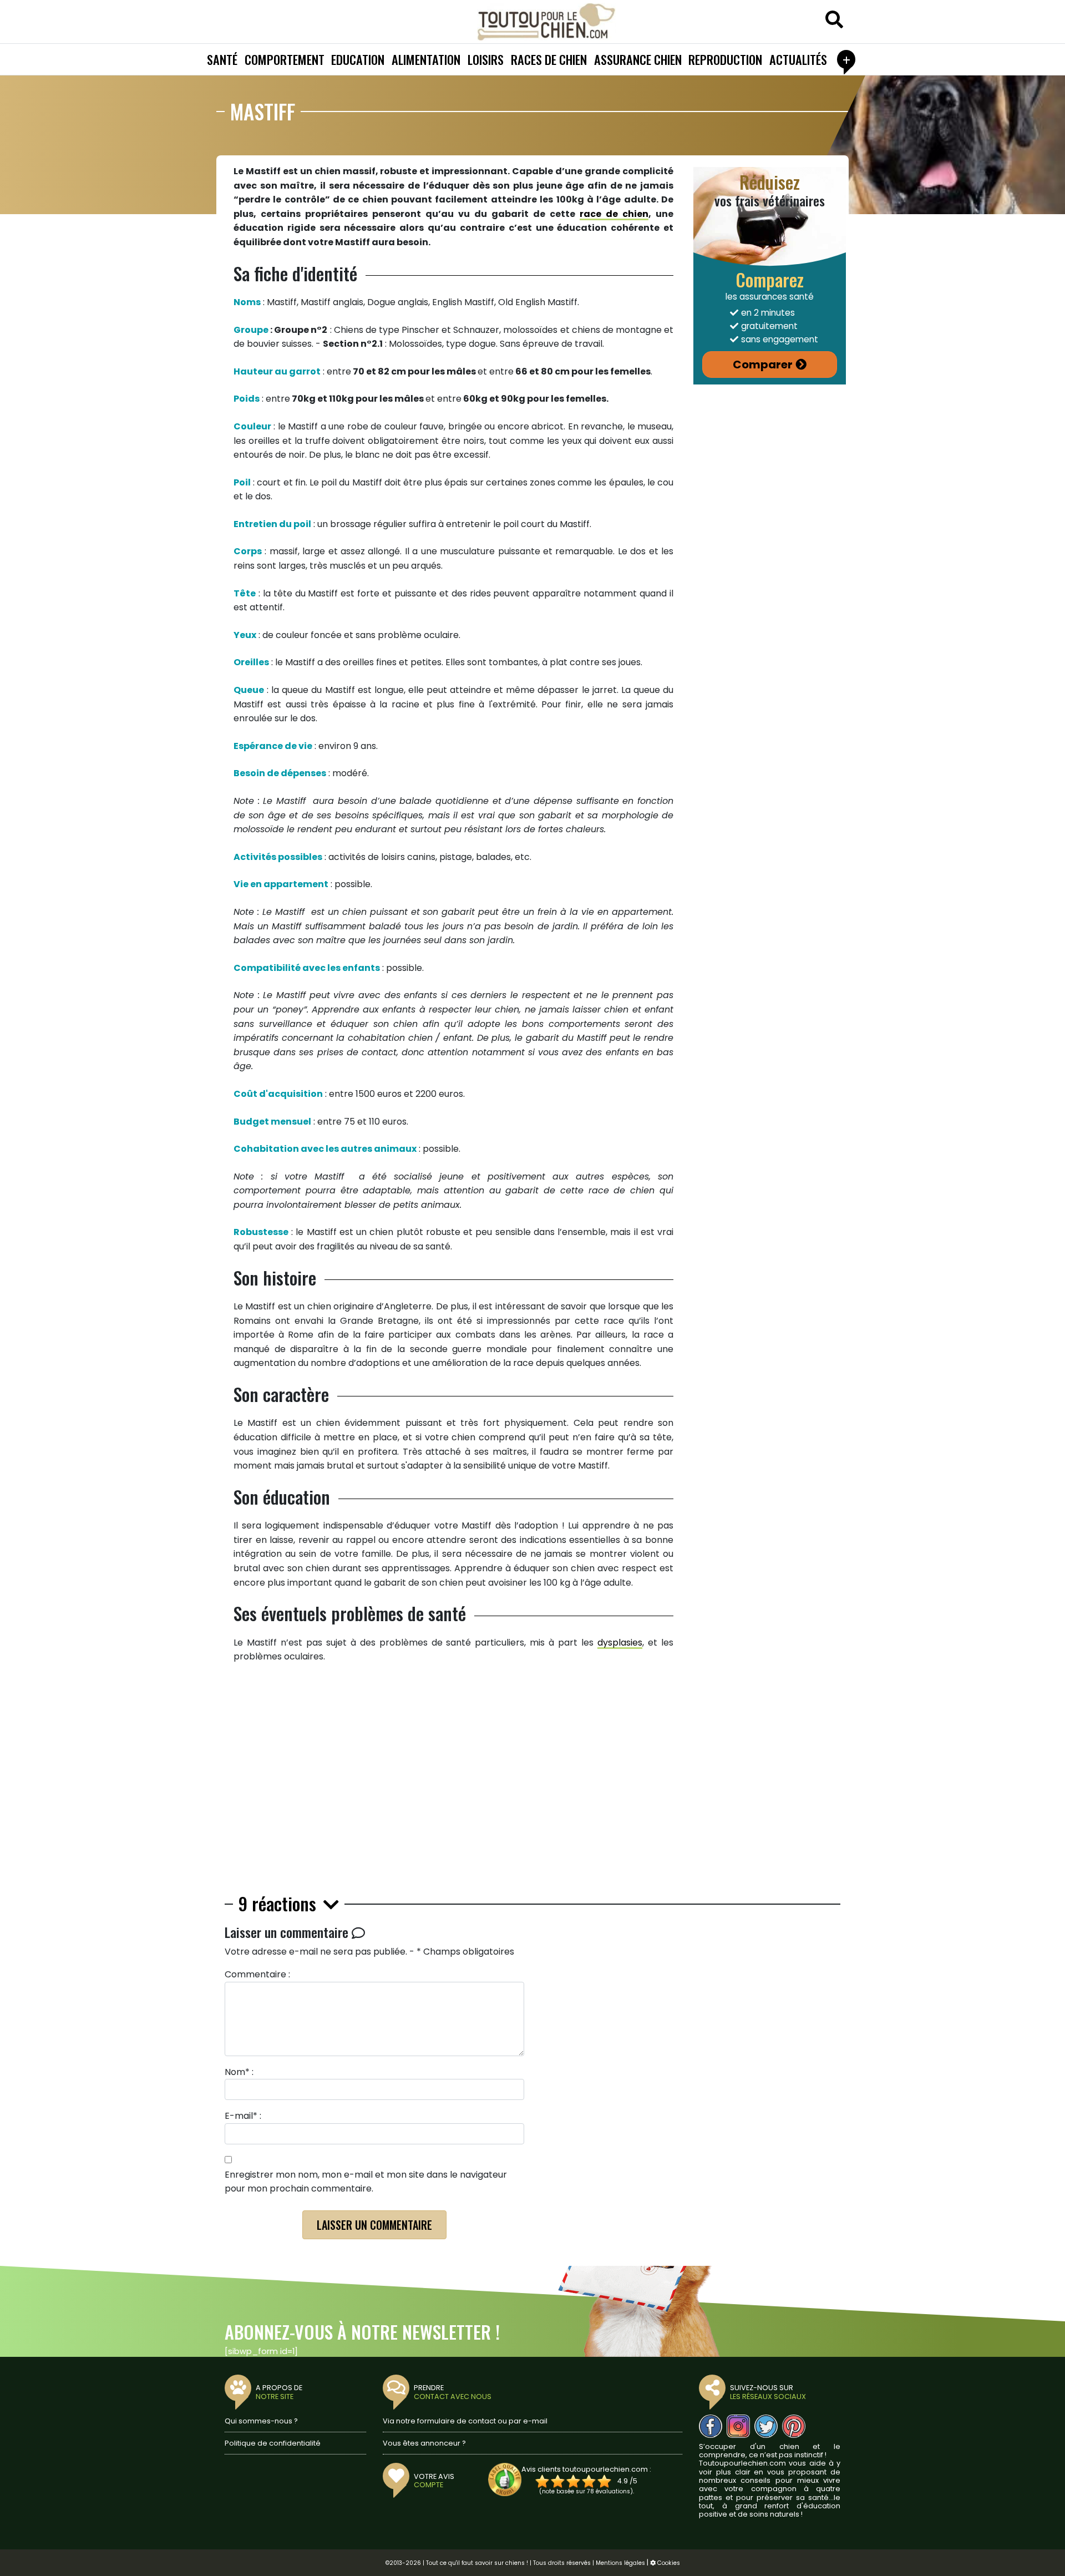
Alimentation (426, 59)
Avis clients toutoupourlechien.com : (586, 2469)
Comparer (763, 365)
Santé (222, 59)
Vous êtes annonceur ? (424, 2443)
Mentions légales (620, 2563)
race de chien (614, 214)
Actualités (798, 59)
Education (358, 59)
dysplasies (620, 1643)
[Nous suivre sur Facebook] (711, 2426)
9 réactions (280, 1904)
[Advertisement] (453, 1783)
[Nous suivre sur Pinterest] (794, 2426)
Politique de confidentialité (273, 2443)
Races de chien (549, 59)
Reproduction (725, 59)
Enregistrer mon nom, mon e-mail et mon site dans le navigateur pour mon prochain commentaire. (366, 2182)
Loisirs (486, 59)
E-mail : (243, 2116)
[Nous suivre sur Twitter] (766, 2426)
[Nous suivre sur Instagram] (738, 2426)
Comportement (285, 59)
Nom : (239, 2072)
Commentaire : (257, 1974)
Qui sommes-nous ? (261, 2421)
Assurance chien (638, 59)
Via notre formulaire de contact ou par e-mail (465, 2421)
